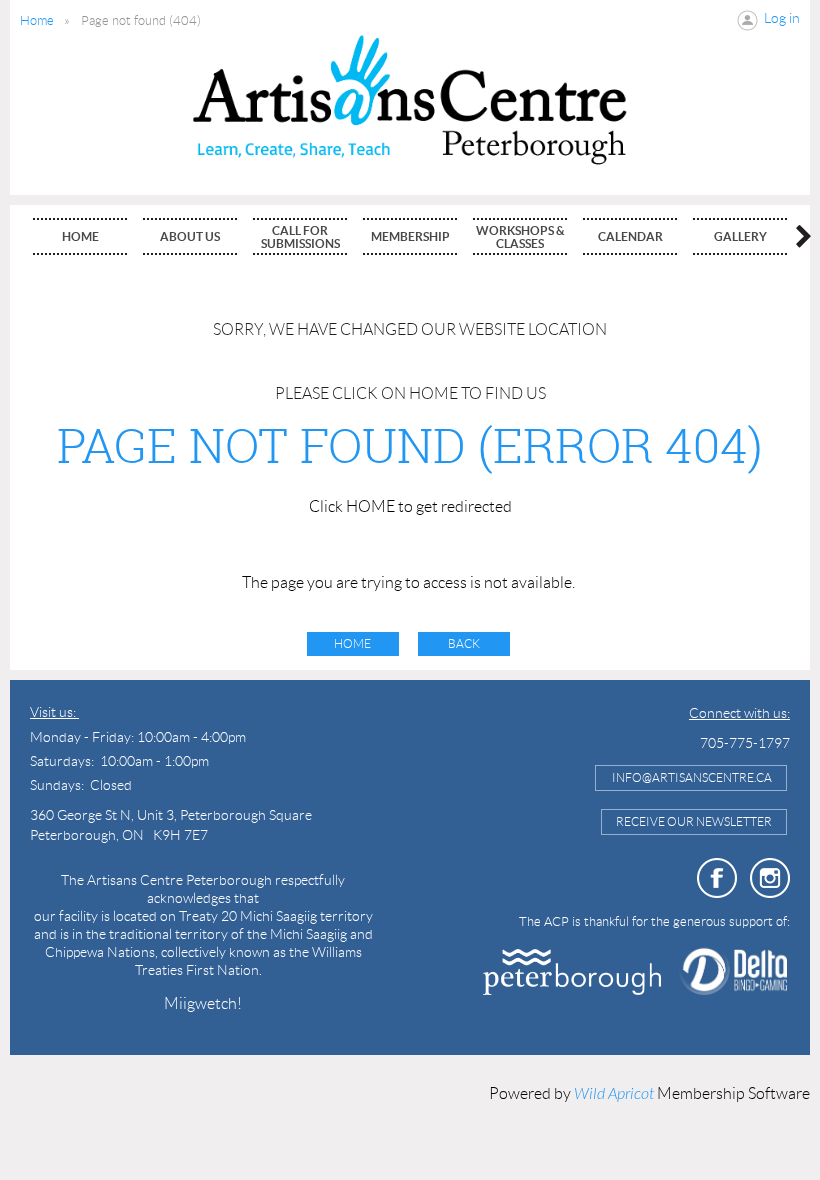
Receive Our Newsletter (694, 821)
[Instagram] (770, 878)
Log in (782, 18)
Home (37, 20)
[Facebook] (717, 878)
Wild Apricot (614, 1094)
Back (464, 643)
